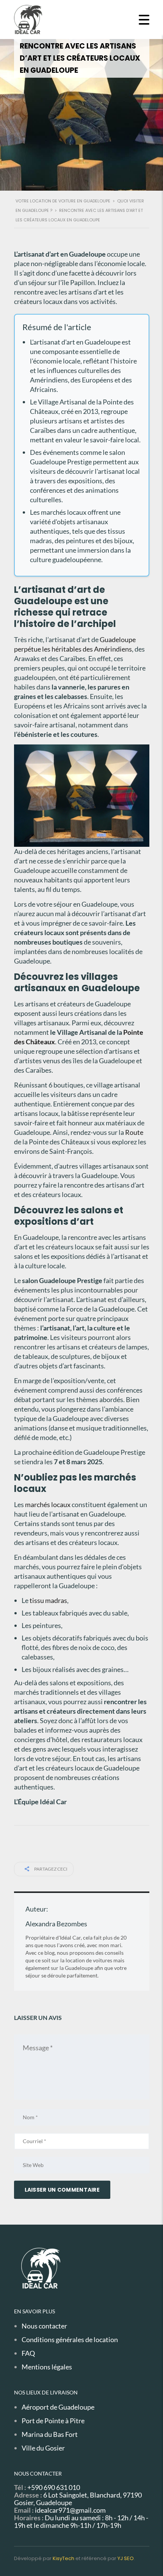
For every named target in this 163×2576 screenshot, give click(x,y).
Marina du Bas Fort (50, 2434)
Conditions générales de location (70, 2339)
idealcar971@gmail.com (70, 2510)
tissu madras (48, 1600)
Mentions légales (47, 2367)
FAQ (28, 2353)
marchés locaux (48, 1504)
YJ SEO (126, 2558)
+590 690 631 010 (54, 2487)
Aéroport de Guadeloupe (58, 2407)
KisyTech (63, 2558)
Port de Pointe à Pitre (53, 2421)
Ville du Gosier (43, 2448)
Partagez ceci (50, 1869)
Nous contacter (44, 2326)
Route (134, 1132)
